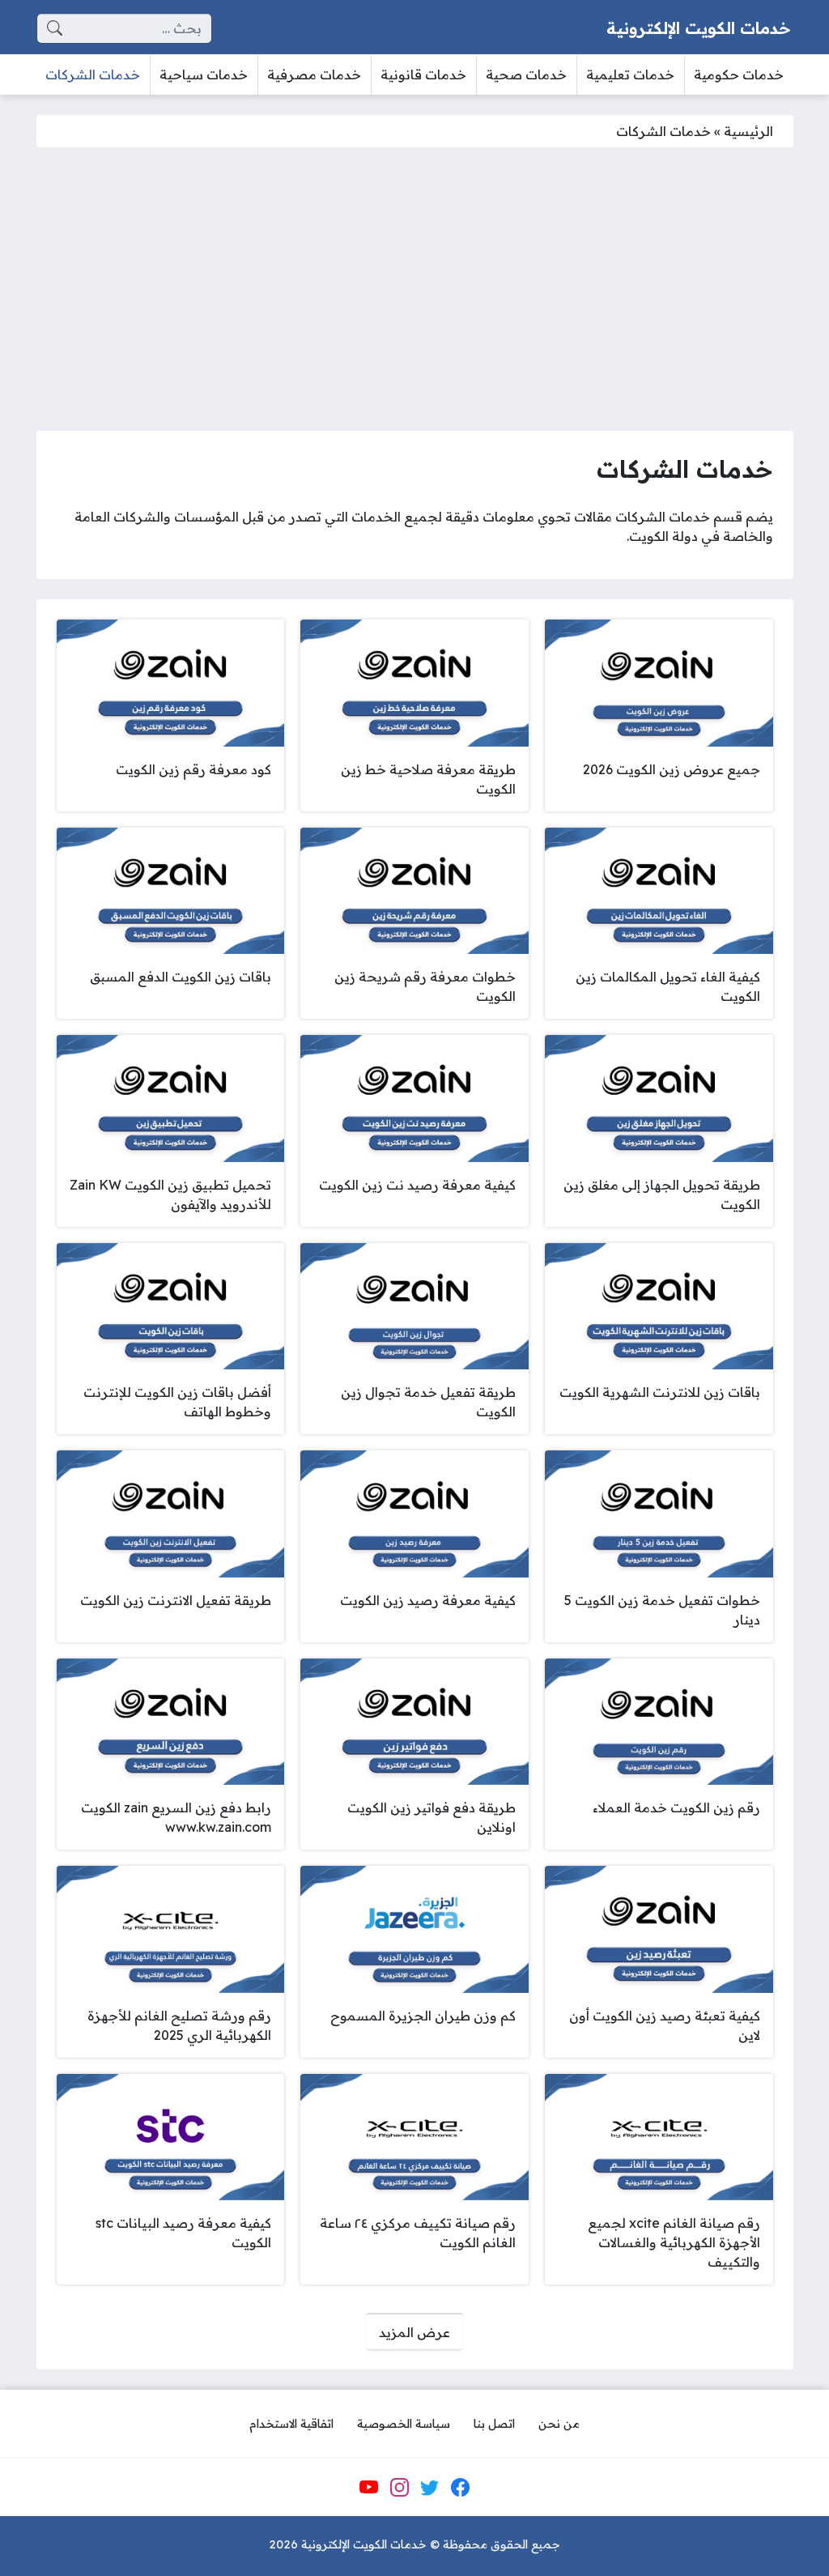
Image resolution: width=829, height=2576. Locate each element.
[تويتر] (430, 2488)
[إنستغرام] (399, 2488)
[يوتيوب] (369, 2488)
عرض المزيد (414, 2332)
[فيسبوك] (460, 2488)
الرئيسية (748, 131)
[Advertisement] (414, 289)
